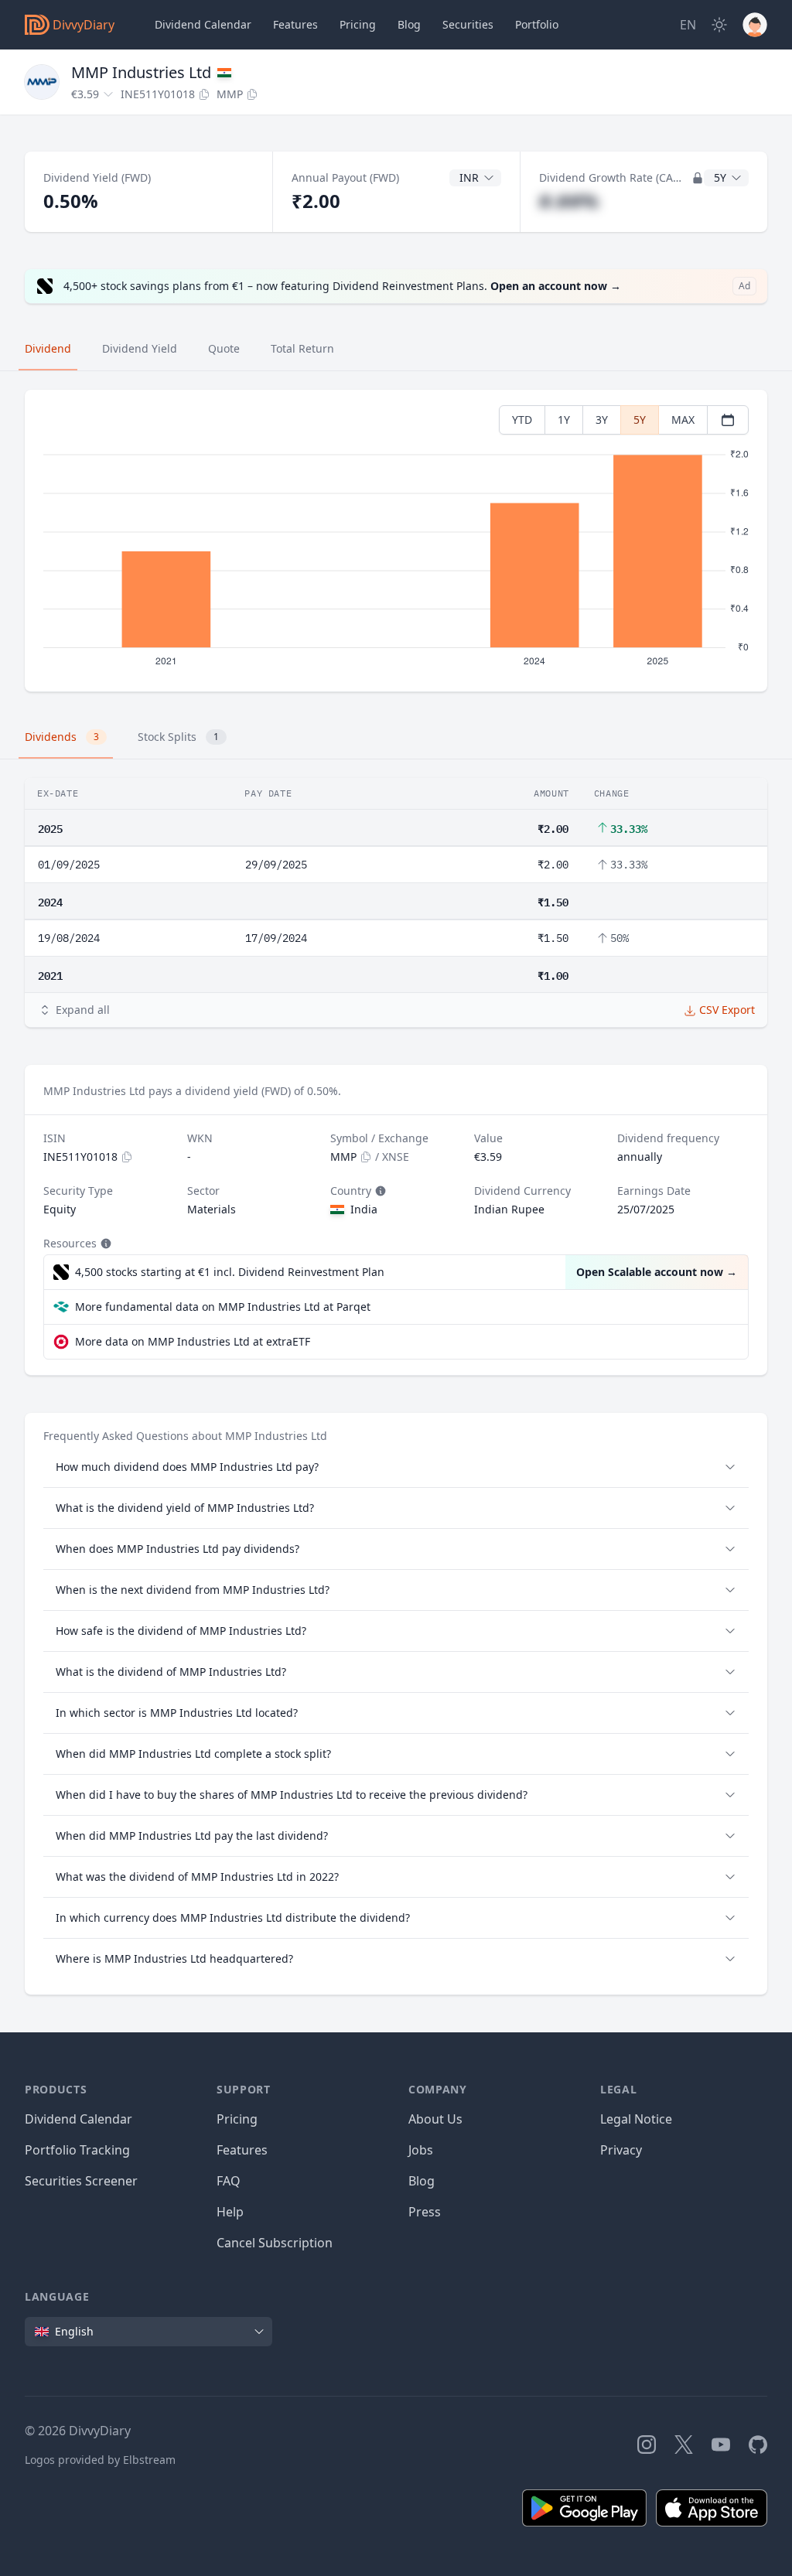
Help (230, 2212)
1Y (564, 420)
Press (425, 2212)
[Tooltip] (379, 1191)
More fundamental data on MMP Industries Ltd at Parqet (223, 1307)
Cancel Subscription (275, 2243)
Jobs (421, 2150)
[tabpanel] (396, 541)
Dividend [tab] (48, 348)
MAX (683, 420)
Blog (422, 2181)
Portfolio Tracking (77, 2150)
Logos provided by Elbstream (100, 2460)
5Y (640, 420)
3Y (602, 420)
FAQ (229, 2181)
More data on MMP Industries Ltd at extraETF (193, 1341)
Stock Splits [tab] (178, 737)
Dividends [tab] (62, 737)
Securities (468, 24)
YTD (522, 420)
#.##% (569, 201)
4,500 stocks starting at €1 (230, 1272)
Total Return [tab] (302, 348)
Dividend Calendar (203, 24)
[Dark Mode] (719, 25)
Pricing (358, 24)
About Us (435, 2119)
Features (295, 24)
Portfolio (537, 24)
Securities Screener (81, 2181)
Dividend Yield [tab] (140, 348)
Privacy (621, 2150)
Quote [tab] (224, 348)
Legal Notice (636, 2119)
